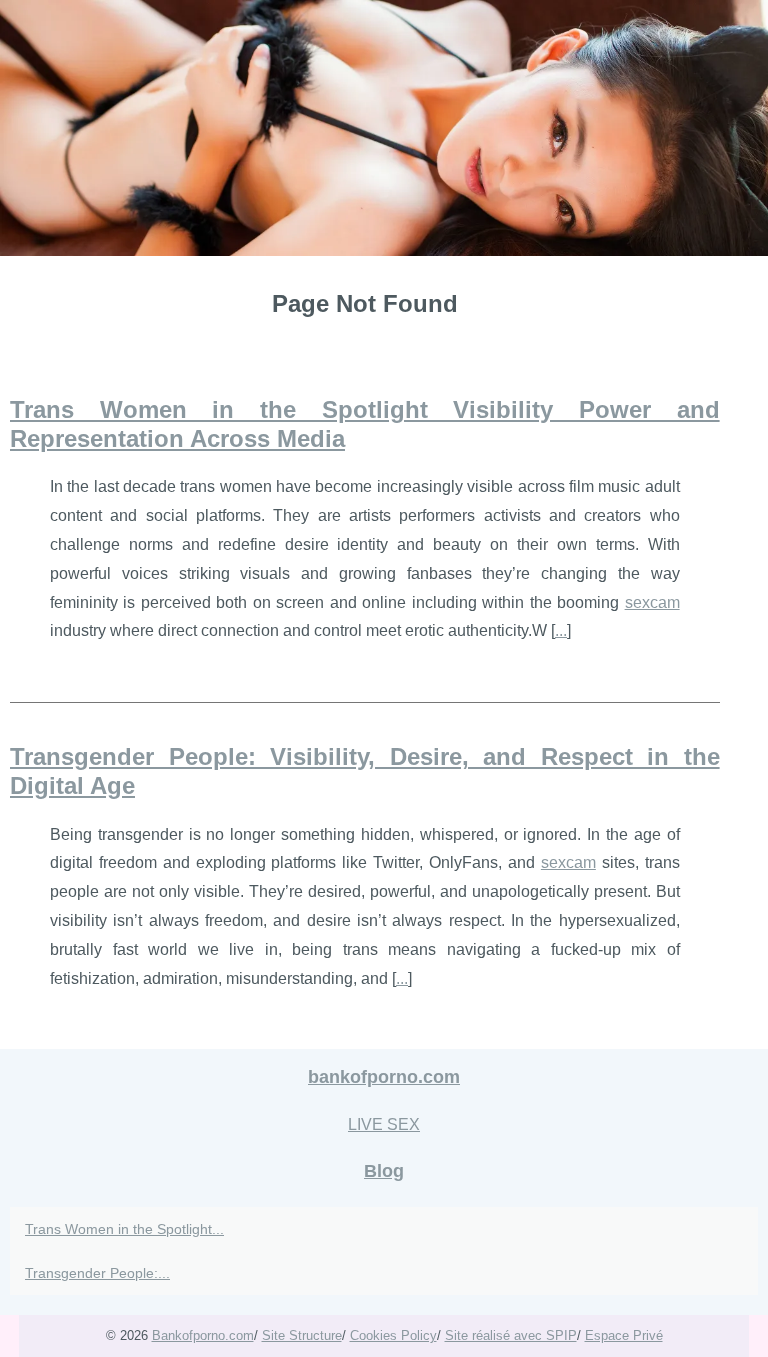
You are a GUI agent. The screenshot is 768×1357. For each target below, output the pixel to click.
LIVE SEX (384, 1124)
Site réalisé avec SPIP (511, 1335)
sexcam (652, 602)
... (561, 630)
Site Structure (302, 1335)
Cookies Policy (393, 1335)
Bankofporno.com (203, 1335)
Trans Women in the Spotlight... (124, 1229)
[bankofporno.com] (384, 128)
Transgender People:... (97, 1273)
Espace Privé (624, 1335)
